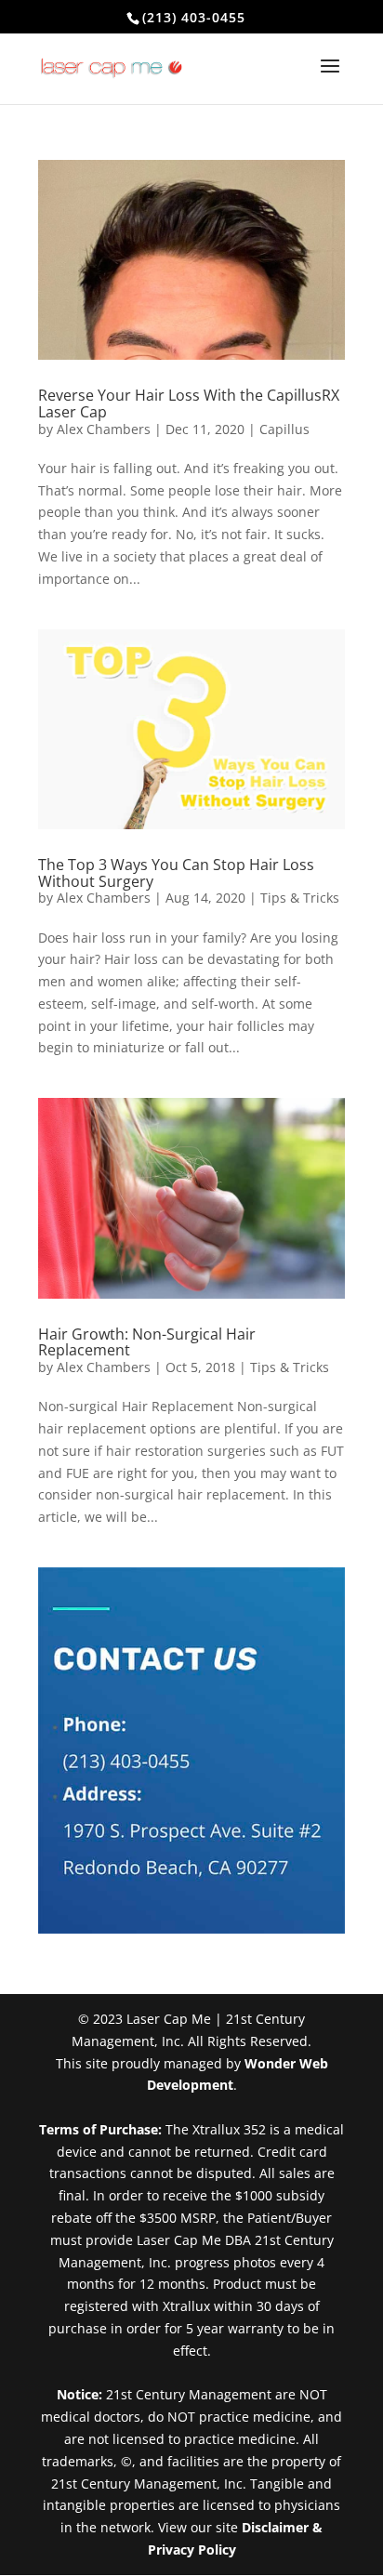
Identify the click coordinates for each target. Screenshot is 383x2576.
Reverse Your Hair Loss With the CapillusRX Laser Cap (189, 403)
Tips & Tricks (300, 898)
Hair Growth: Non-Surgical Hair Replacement (147, 1342)
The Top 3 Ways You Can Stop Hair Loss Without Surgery (176, 873)
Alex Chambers (104, 429)
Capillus (284, 429)
